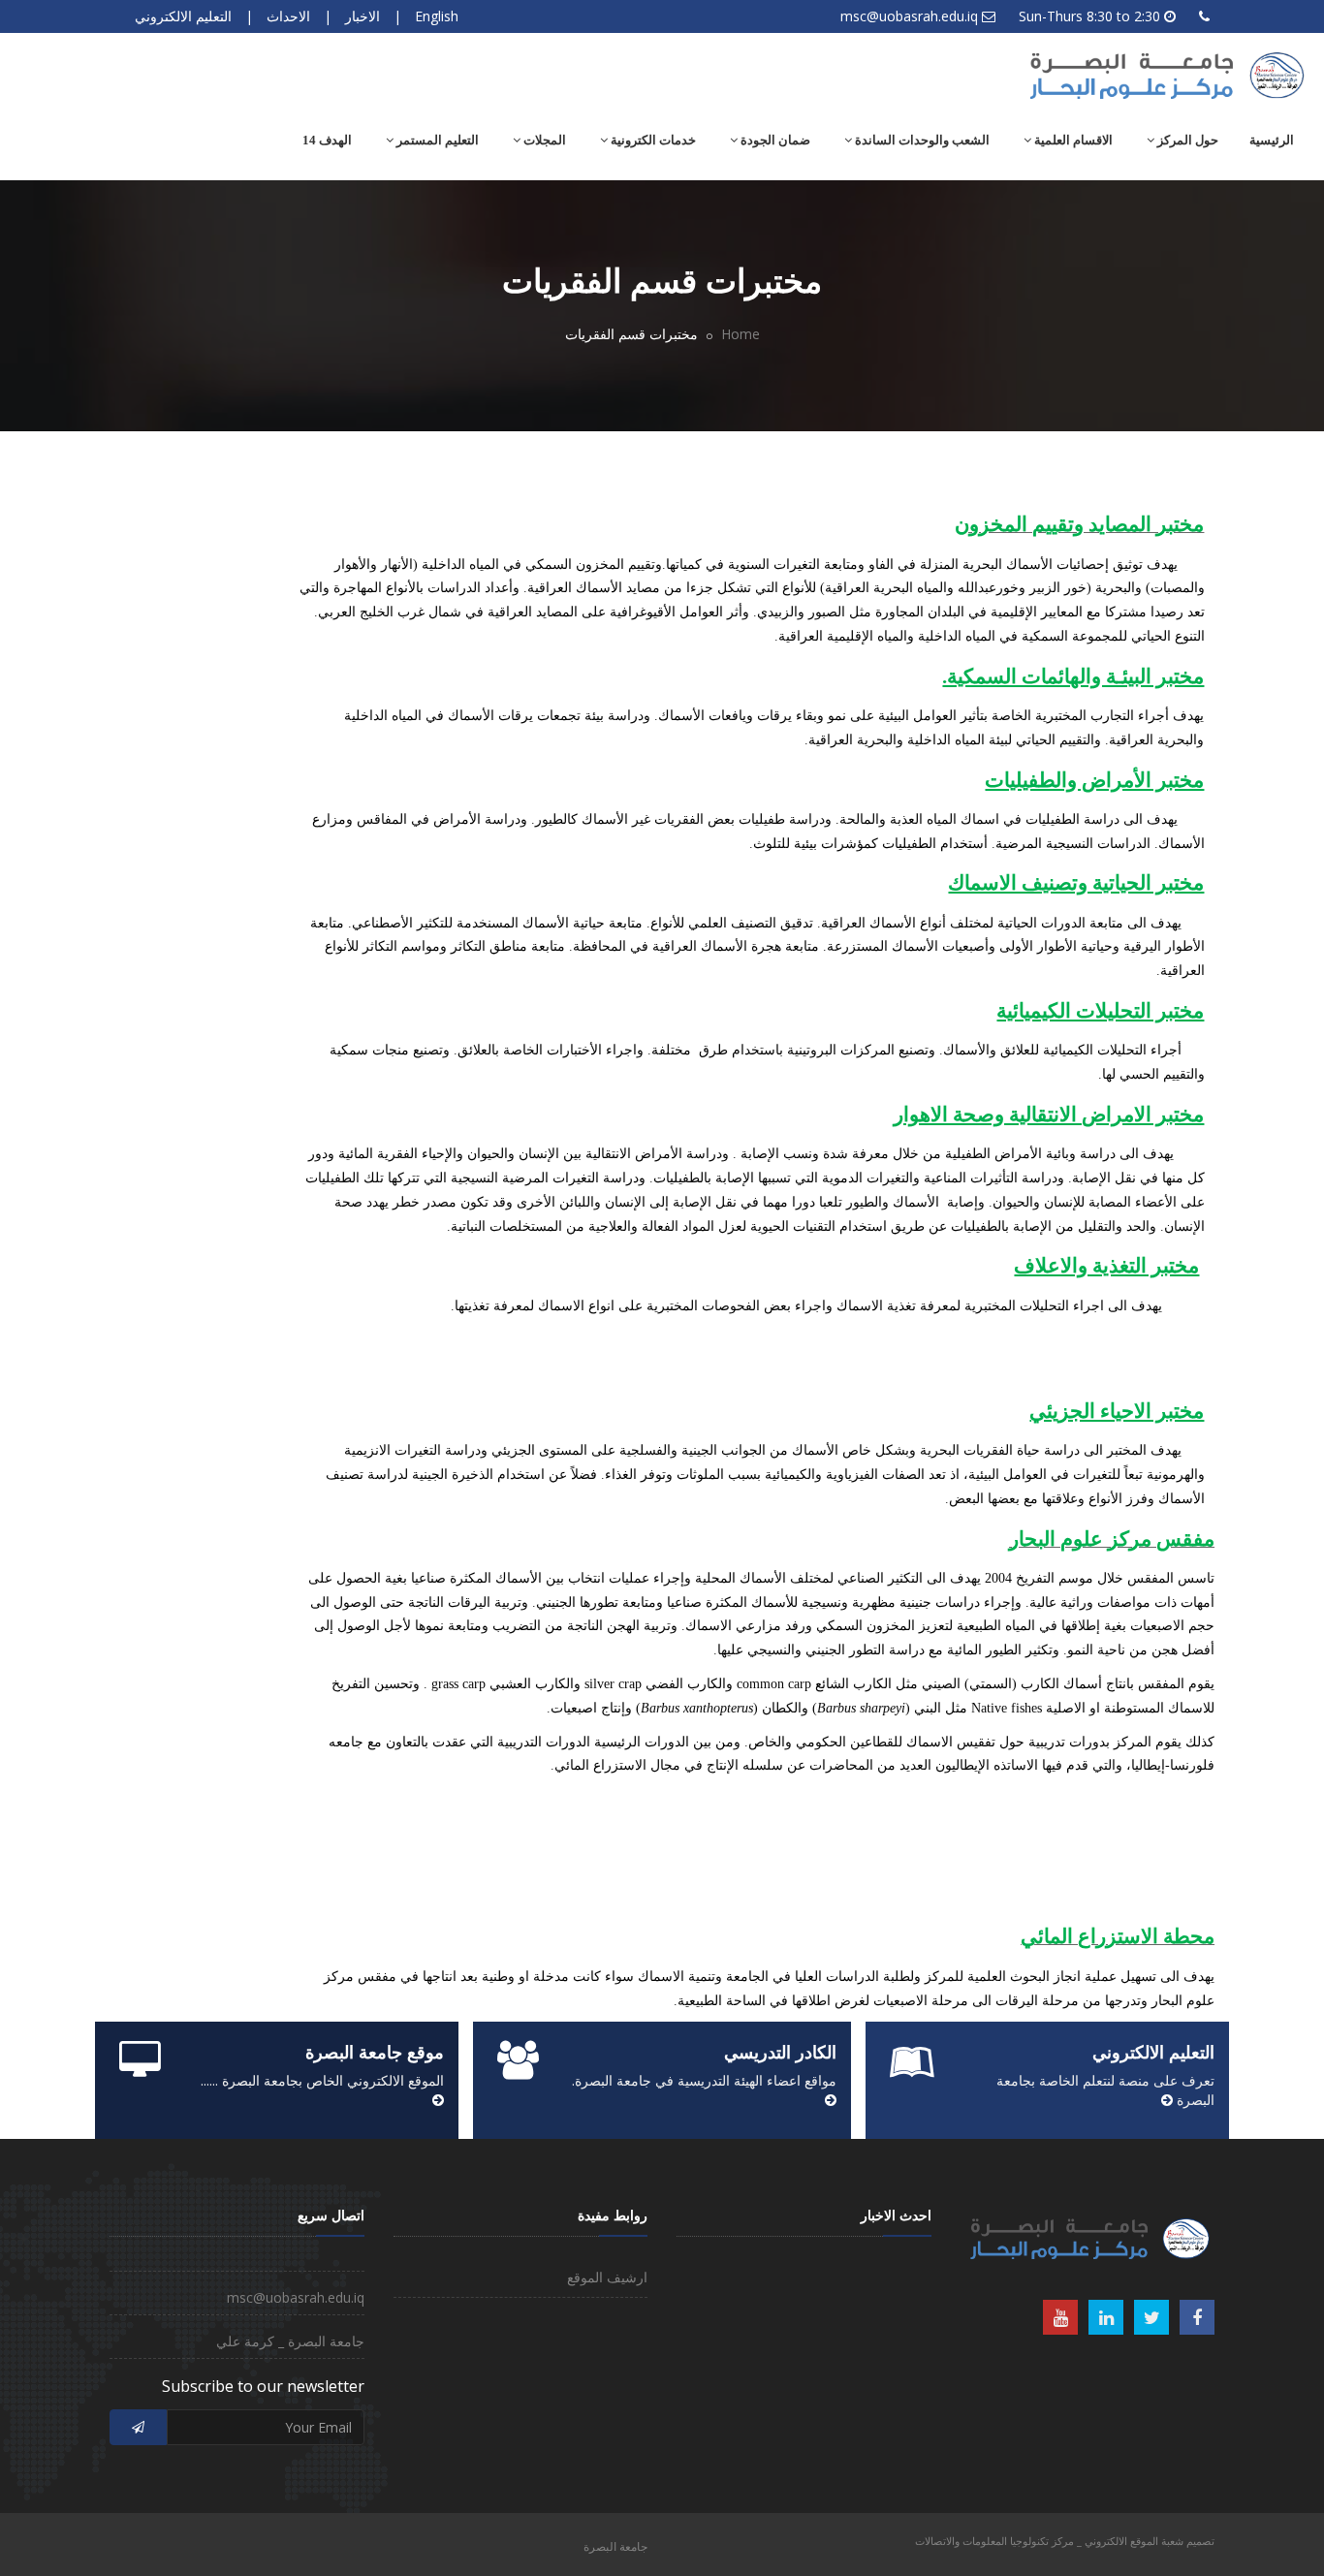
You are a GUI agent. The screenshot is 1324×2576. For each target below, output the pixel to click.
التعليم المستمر (436, 140)
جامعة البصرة (615, 2546)
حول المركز (1186, 140)
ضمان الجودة (774, 140)
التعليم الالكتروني (183, 16)
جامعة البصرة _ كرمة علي (290, 2341)
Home (741, 334)
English (437, 16)
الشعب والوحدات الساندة (921, 140)
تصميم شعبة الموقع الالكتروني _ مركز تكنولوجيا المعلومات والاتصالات (1065, 2541)
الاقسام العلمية (1072, 140)
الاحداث (288, 16)
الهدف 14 (327, 140)
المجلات (543, 140)
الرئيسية (1272, 140)
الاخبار (363, 16)
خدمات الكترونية (652, 140)
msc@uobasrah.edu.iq (909, 16)
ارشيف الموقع (607, 2277)
